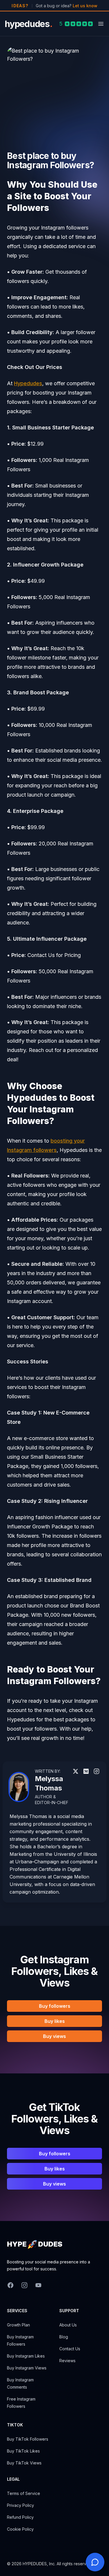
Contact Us (70, 2349)
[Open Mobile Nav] (101, 24)
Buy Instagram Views (27, 2368)
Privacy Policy (20, 2505)
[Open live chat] (95, 2562)
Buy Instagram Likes (26, 2356)
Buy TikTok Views (24, 2463)
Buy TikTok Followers (28, 2439)
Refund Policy (20, 2517)
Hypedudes (28, 383)
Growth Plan (18, 2325)
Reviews (67, 2361)
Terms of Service (24, 2493)
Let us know (85, 6)
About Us (68, 2325)
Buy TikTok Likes (23, 2451)
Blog (64, 2337)
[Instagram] (76, 1771)
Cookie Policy (20, 2529)
